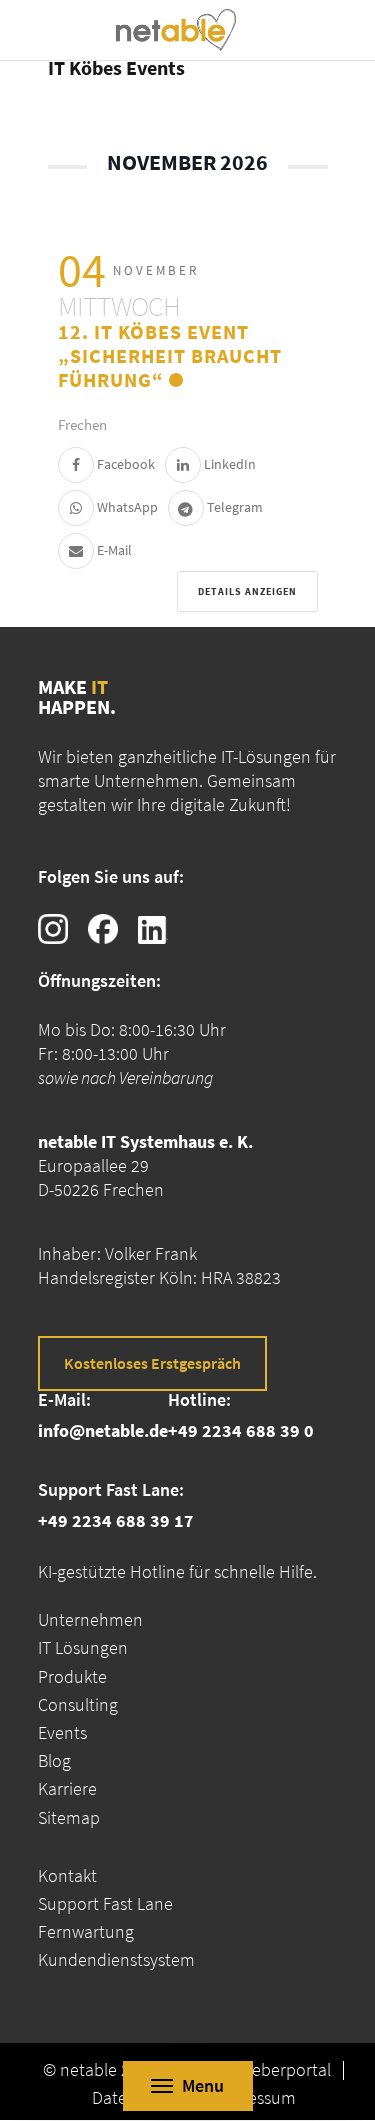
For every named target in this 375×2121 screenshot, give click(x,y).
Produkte (72, 1676)
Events (62, 1732)
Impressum (254, 2098)
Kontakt (67, 1875)
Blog (54, 1760)
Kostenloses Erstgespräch (152, 1363)
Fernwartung (86, 1931)
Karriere (67, 1788)
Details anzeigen (247, 591)
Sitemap (69, 1817)
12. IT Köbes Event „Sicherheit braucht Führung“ (170, 355)
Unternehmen (90, 1619)
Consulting (78, 1704)
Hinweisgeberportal (258, 2070)
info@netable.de (103, 1430)
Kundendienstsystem (116, 1959)
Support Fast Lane (105, 1903)
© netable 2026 (100, 2070)
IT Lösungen (83, 1647)
